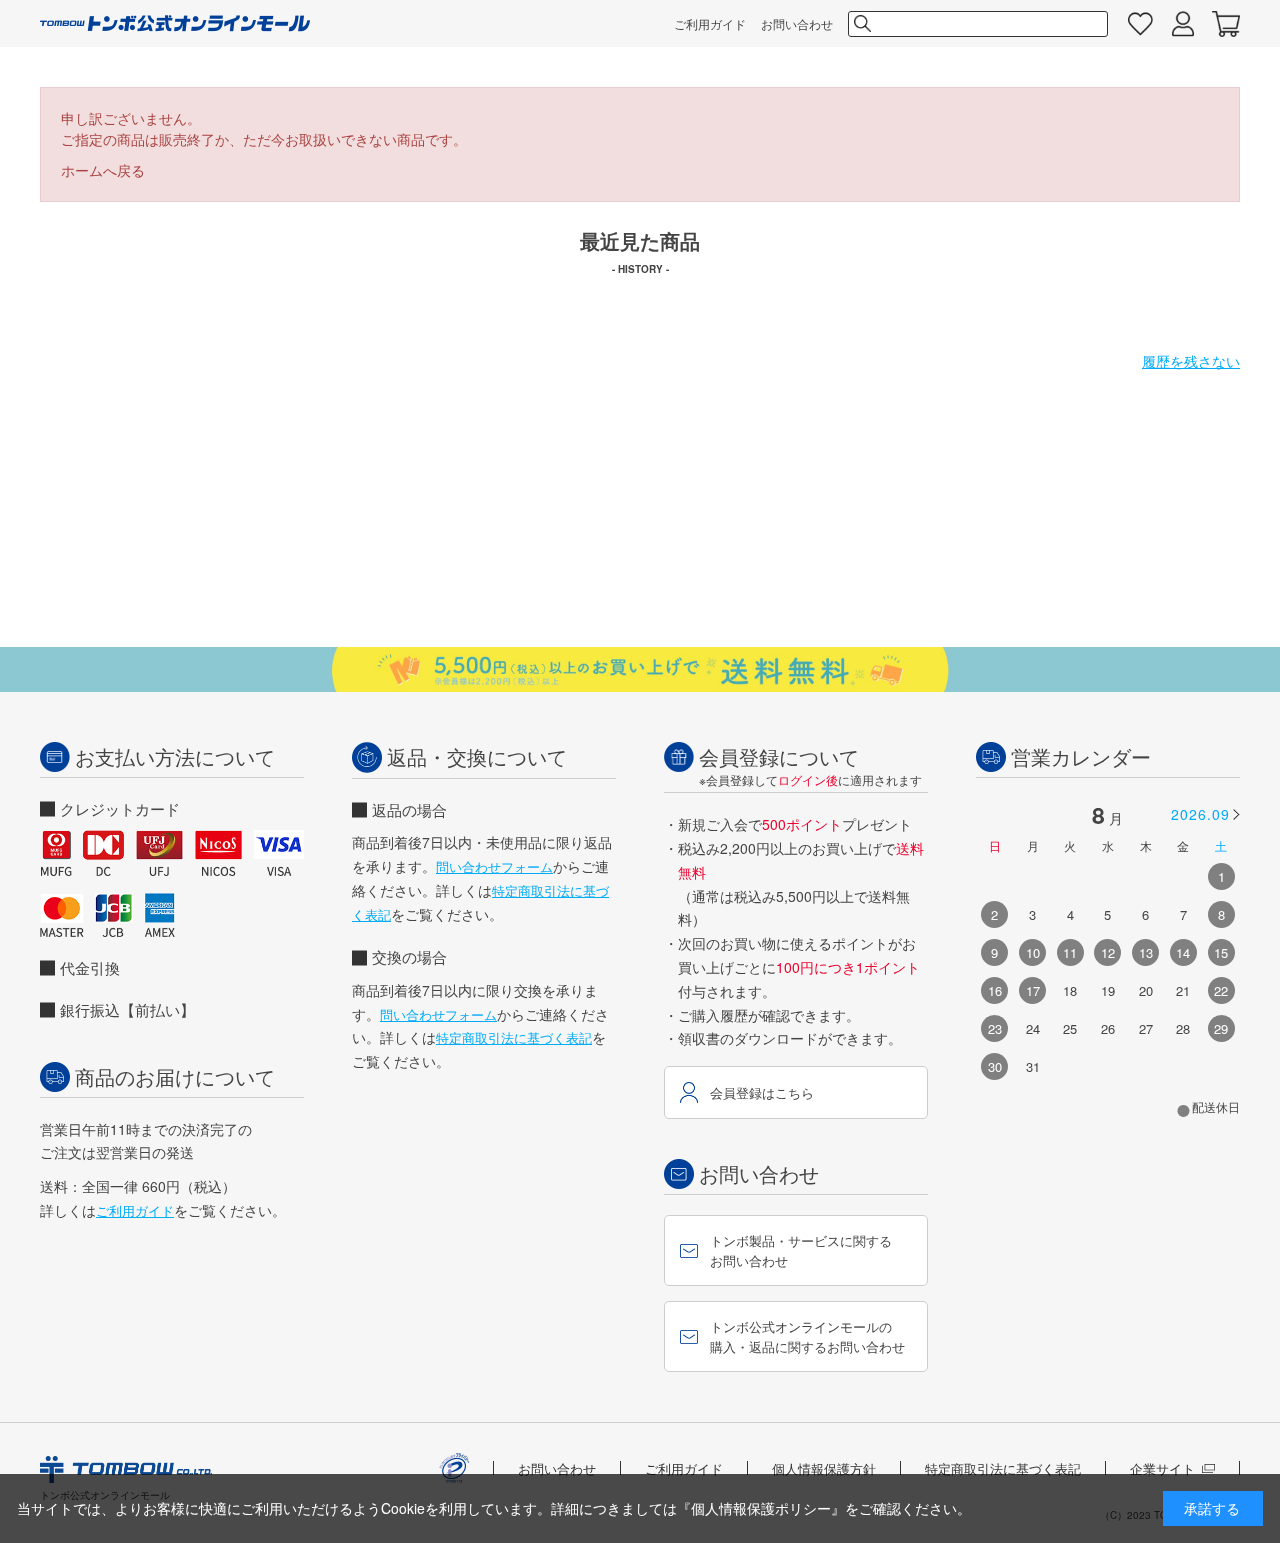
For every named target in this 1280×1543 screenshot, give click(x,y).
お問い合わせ (797, 23)
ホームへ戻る (103, 170)
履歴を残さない (1191, 361)
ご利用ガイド (710, 23)
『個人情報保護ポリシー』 (761, 1508)
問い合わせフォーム (494, 866)
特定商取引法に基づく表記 (514, 1037)
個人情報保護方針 (824, 1468)
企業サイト (1162, 1468)
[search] (861, 24)
